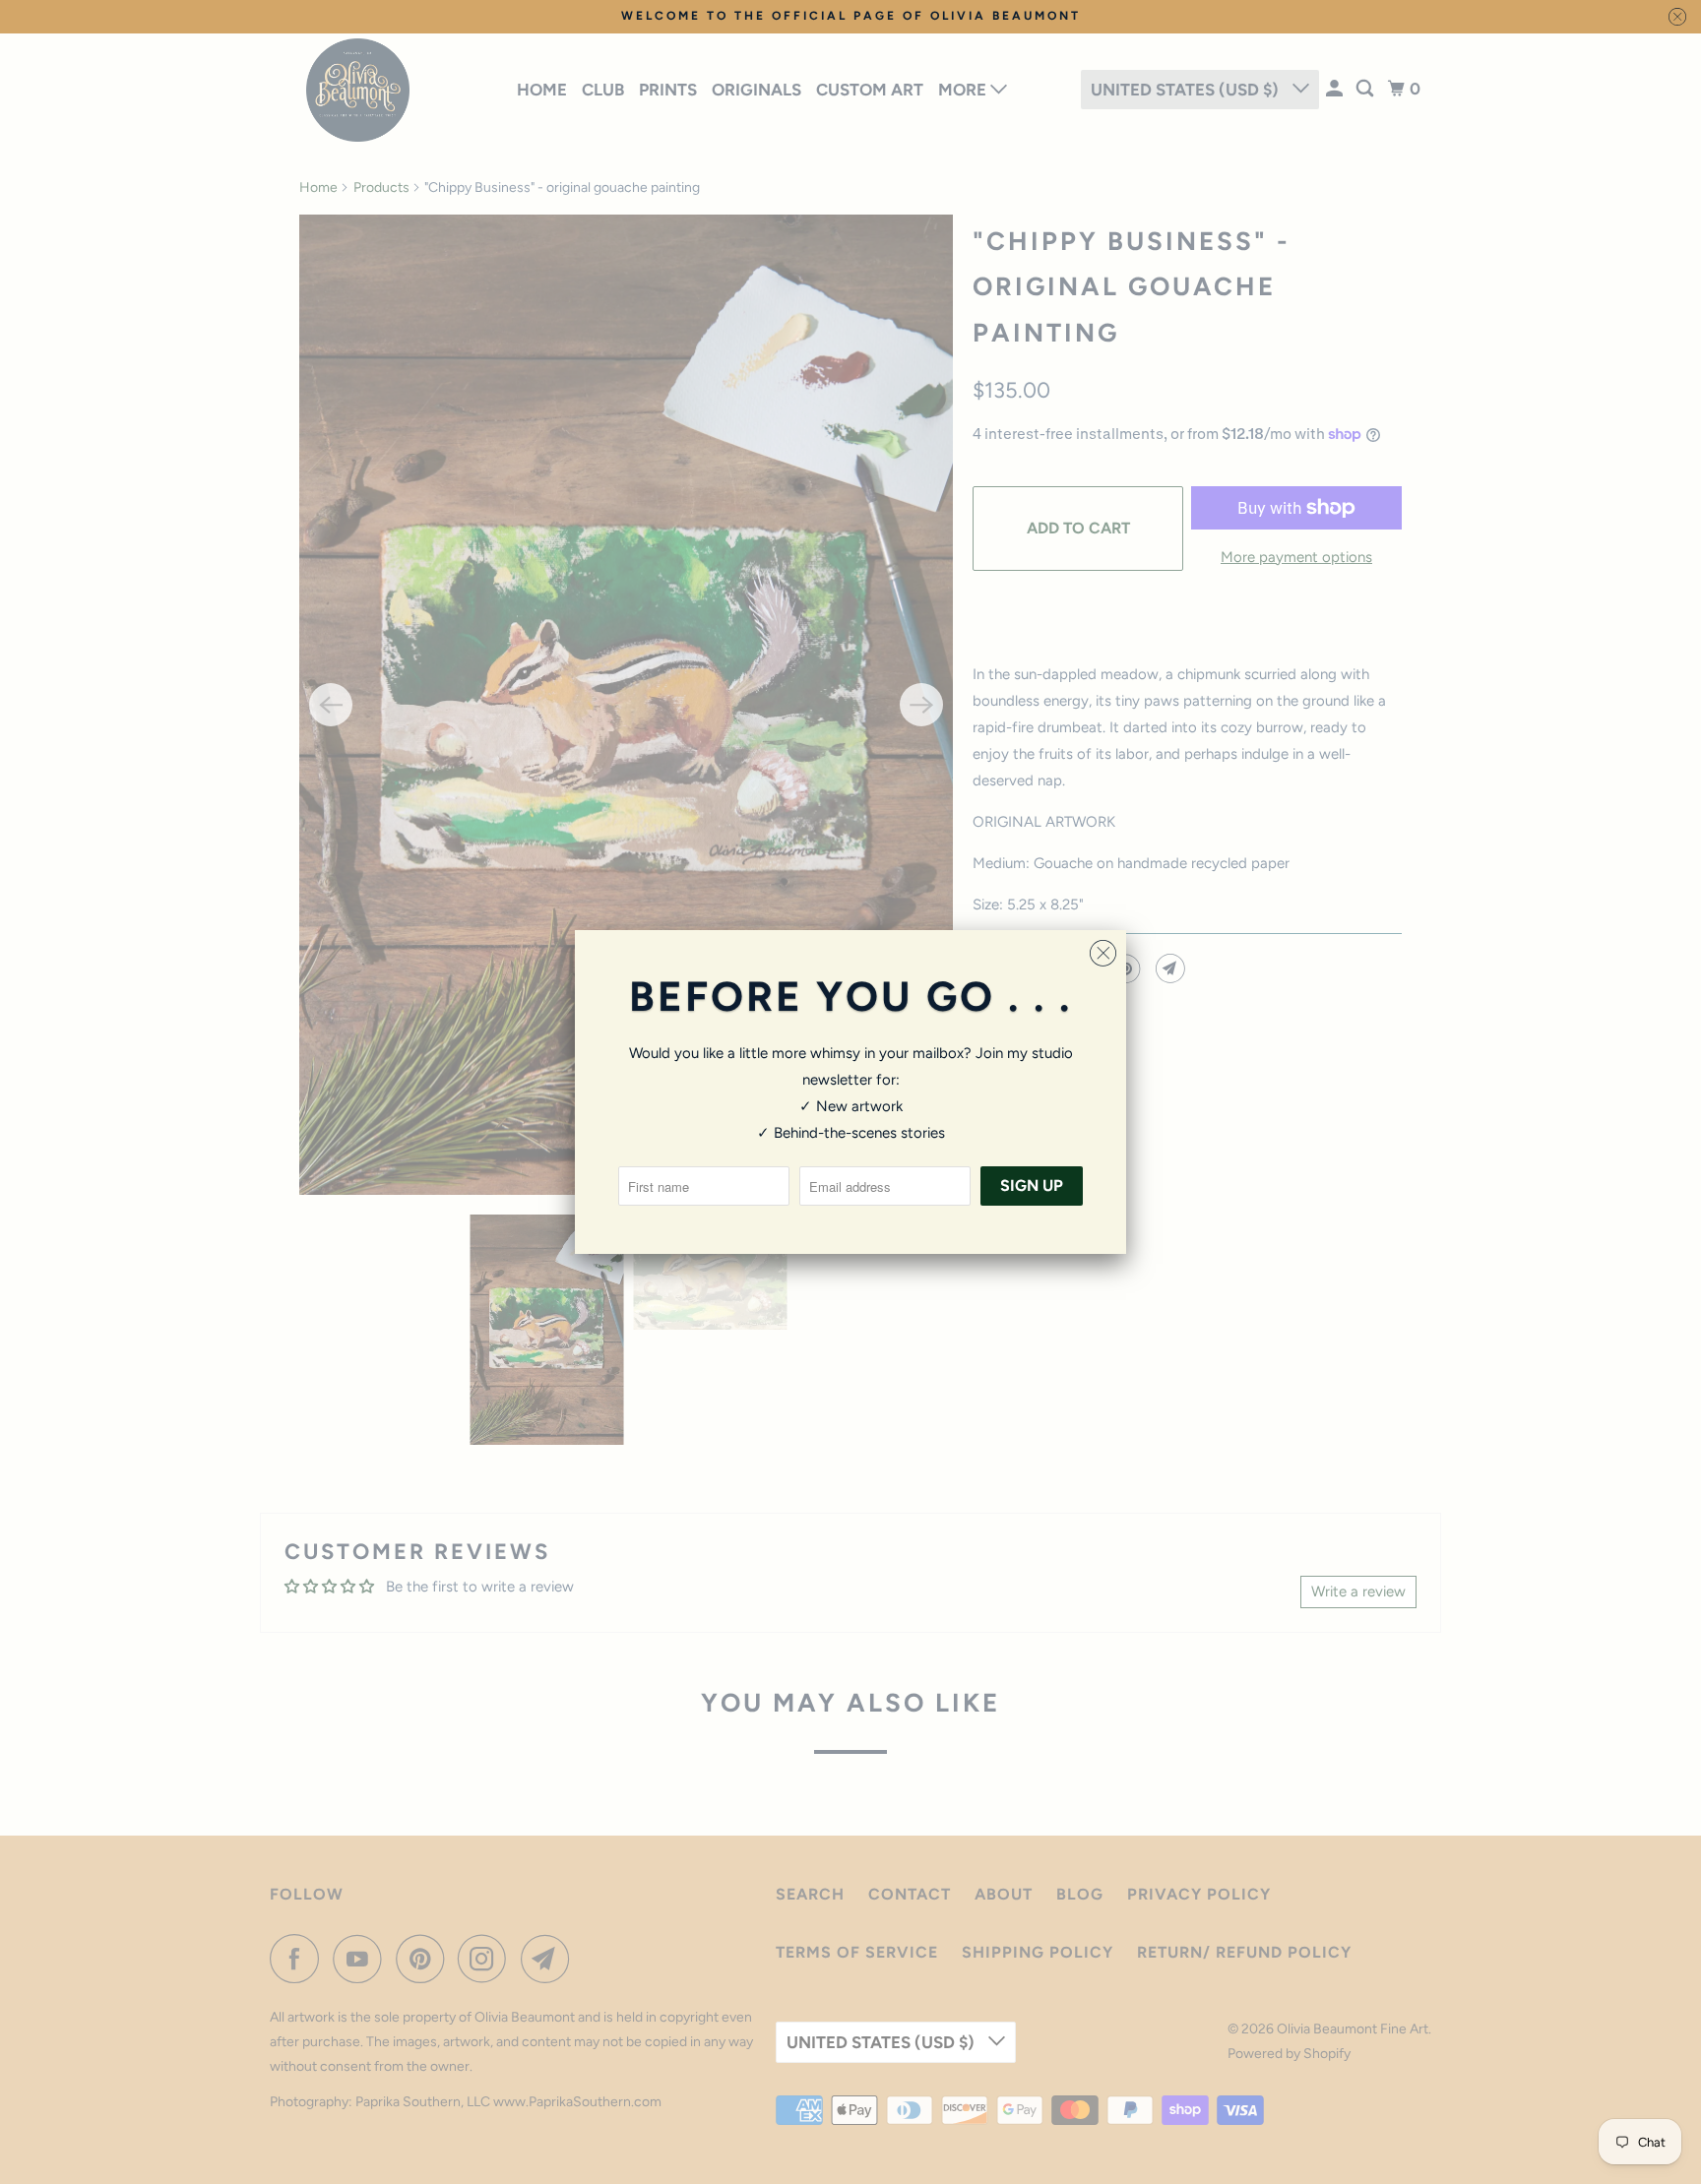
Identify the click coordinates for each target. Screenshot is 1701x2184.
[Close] (1103, 954)
